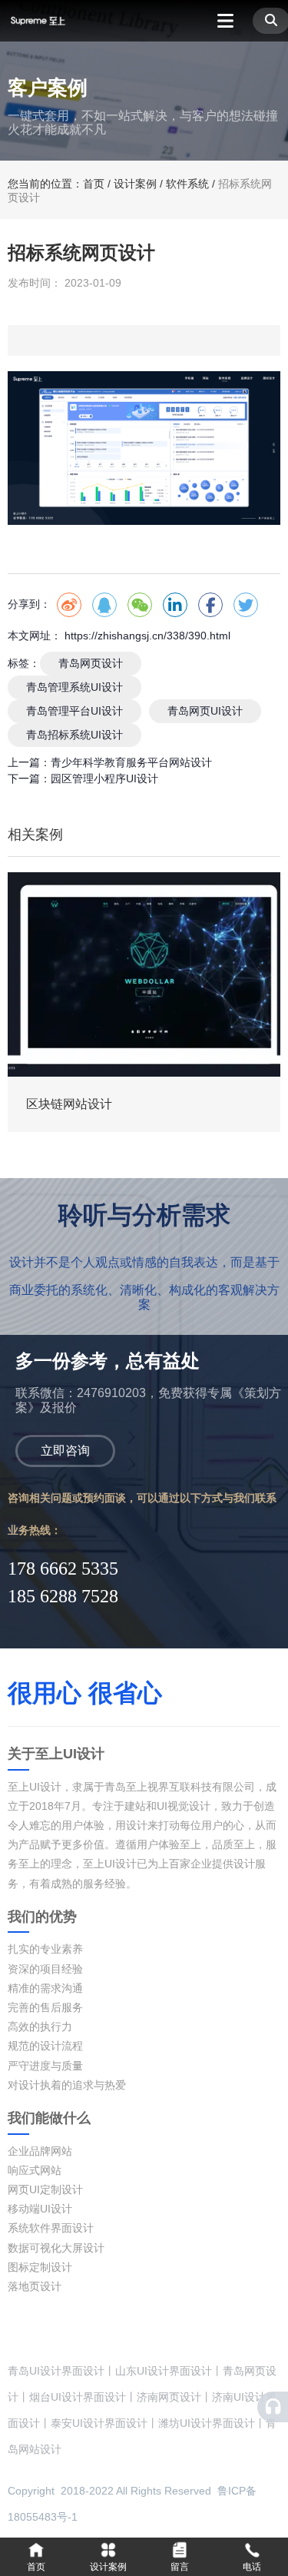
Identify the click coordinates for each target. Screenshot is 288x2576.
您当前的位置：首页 (58, 184)
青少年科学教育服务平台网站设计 (131, 762)
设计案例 (135, 184)
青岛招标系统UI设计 (74, 735)
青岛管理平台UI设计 (74, 711)
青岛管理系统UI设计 (74, 687)
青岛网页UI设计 (205, 711)
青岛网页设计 (91, 663)
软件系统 (187, 184)
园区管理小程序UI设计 (104, 778)
